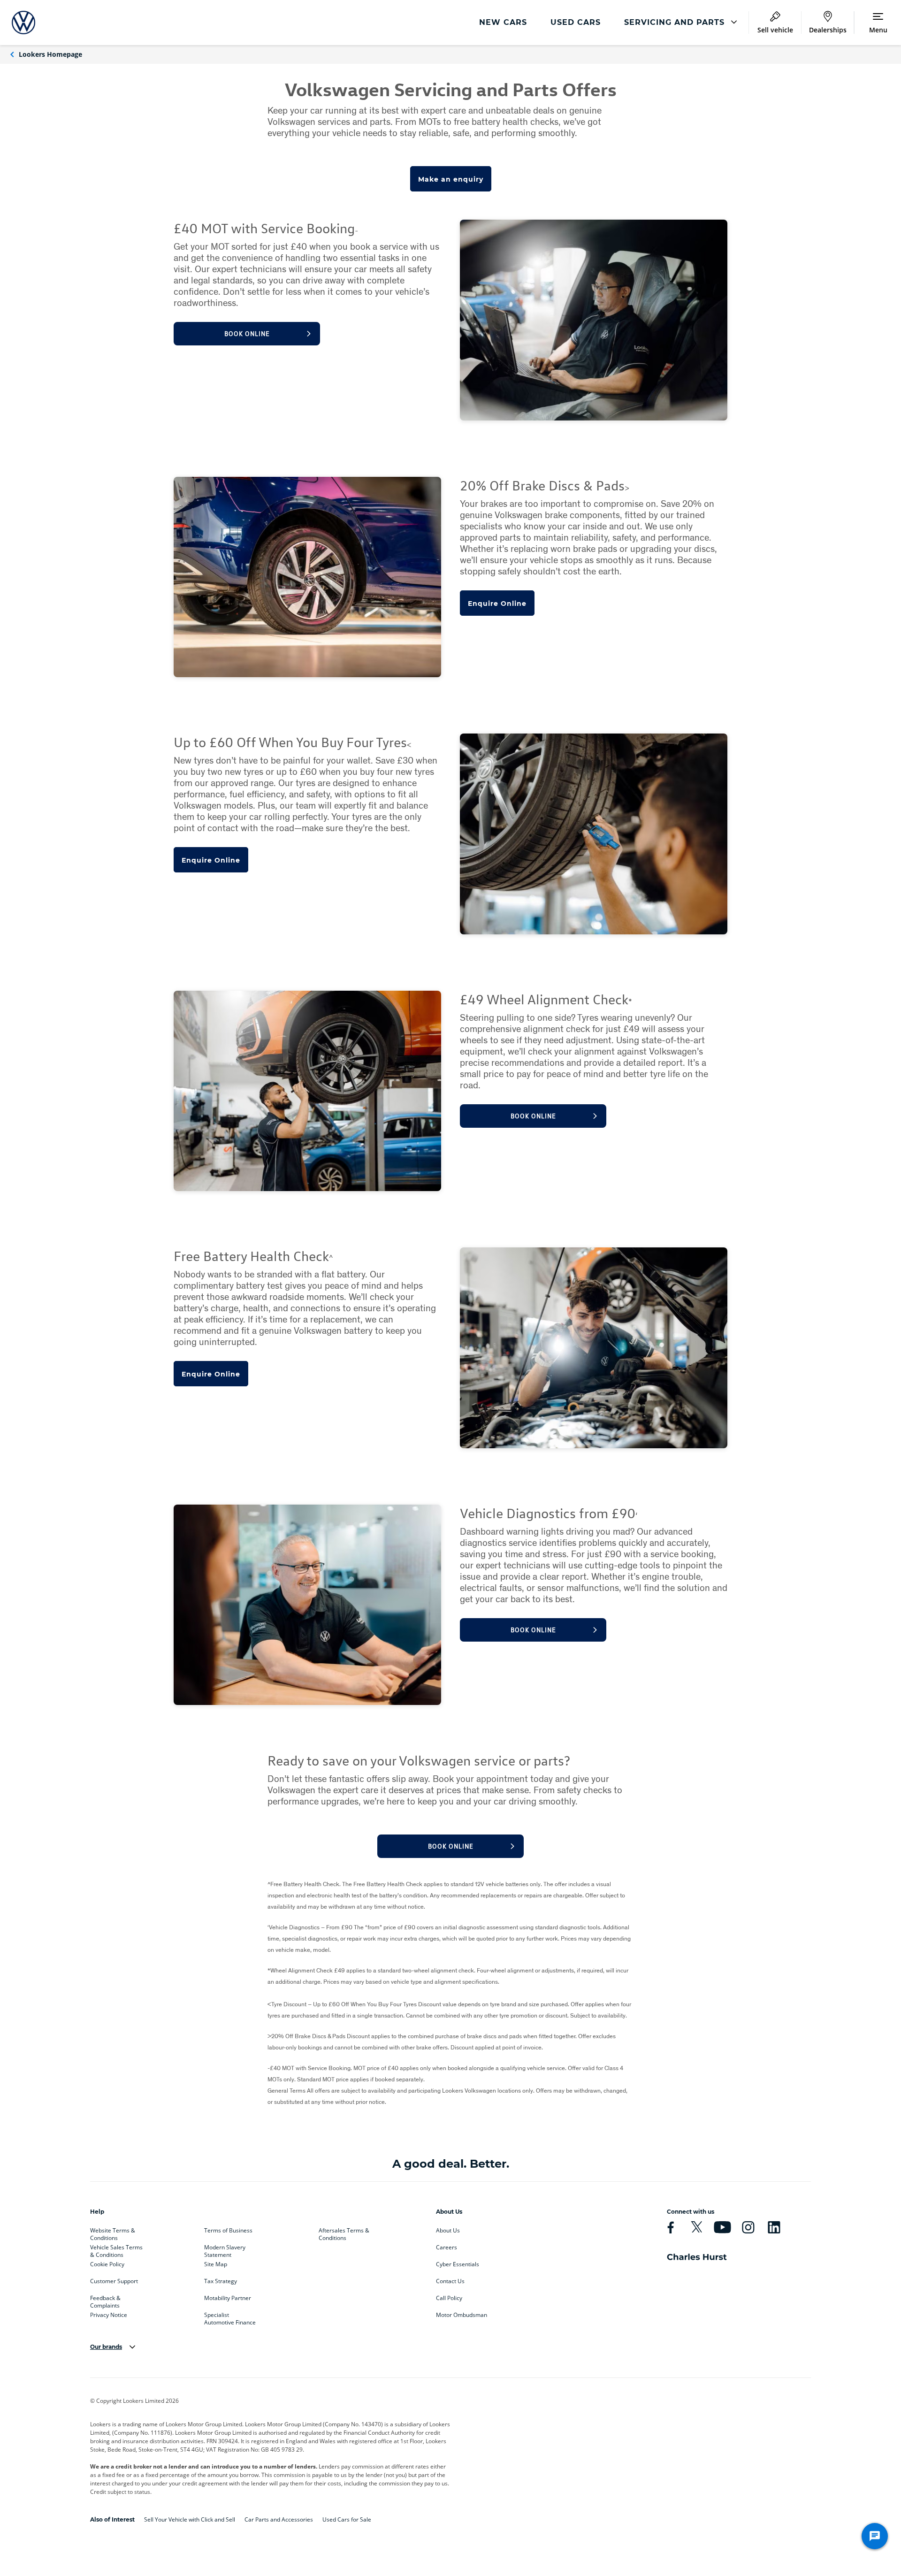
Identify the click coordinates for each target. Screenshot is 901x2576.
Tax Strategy (221, 2281)
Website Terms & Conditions (113, 2232)
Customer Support (114, 2281)
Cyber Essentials (458, 2264)
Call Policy (449, 2298)
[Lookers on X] (696, 2227)
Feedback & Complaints (105, 2300)
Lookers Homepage (50, 54)
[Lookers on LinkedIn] (774, 2227)
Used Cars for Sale (347, 2519)
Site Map (216, 2264)
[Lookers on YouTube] (722, 2227)
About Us (448, 2231)
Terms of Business (228, 2231)
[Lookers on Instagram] (748, 2227)
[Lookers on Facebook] (671, 2227)
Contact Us (450, 2281)
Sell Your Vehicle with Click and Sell (190, 2519)
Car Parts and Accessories (279, 2519)
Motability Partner (228, 2298)
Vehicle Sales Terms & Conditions (116, 2249)
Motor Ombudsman (462, 2315)
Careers (447, 2247)
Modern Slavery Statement (225, 2249)
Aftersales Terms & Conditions (344, 2232)
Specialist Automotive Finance (230, 2317)
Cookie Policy (107, 2264)
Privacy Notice (109, 2315)
